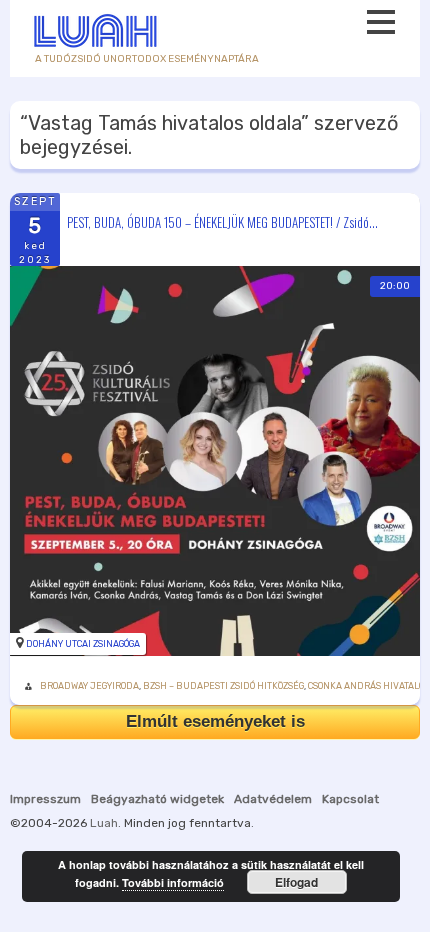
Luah (104, 823)
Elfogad (296, 882)
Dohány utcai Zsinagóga (83, 644)
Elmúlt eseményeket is (215, 721)
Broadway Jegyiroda (89, 686)
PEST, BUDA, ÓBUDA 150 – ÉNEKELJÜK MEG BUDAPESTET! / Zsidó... (222, 221)
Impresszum (45, 799)
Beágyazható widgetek (157, 799)
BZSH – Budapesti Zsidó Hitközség (223, 686)
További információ (173, 882)
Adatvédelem (273, 799)
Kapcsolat (350, 799)
